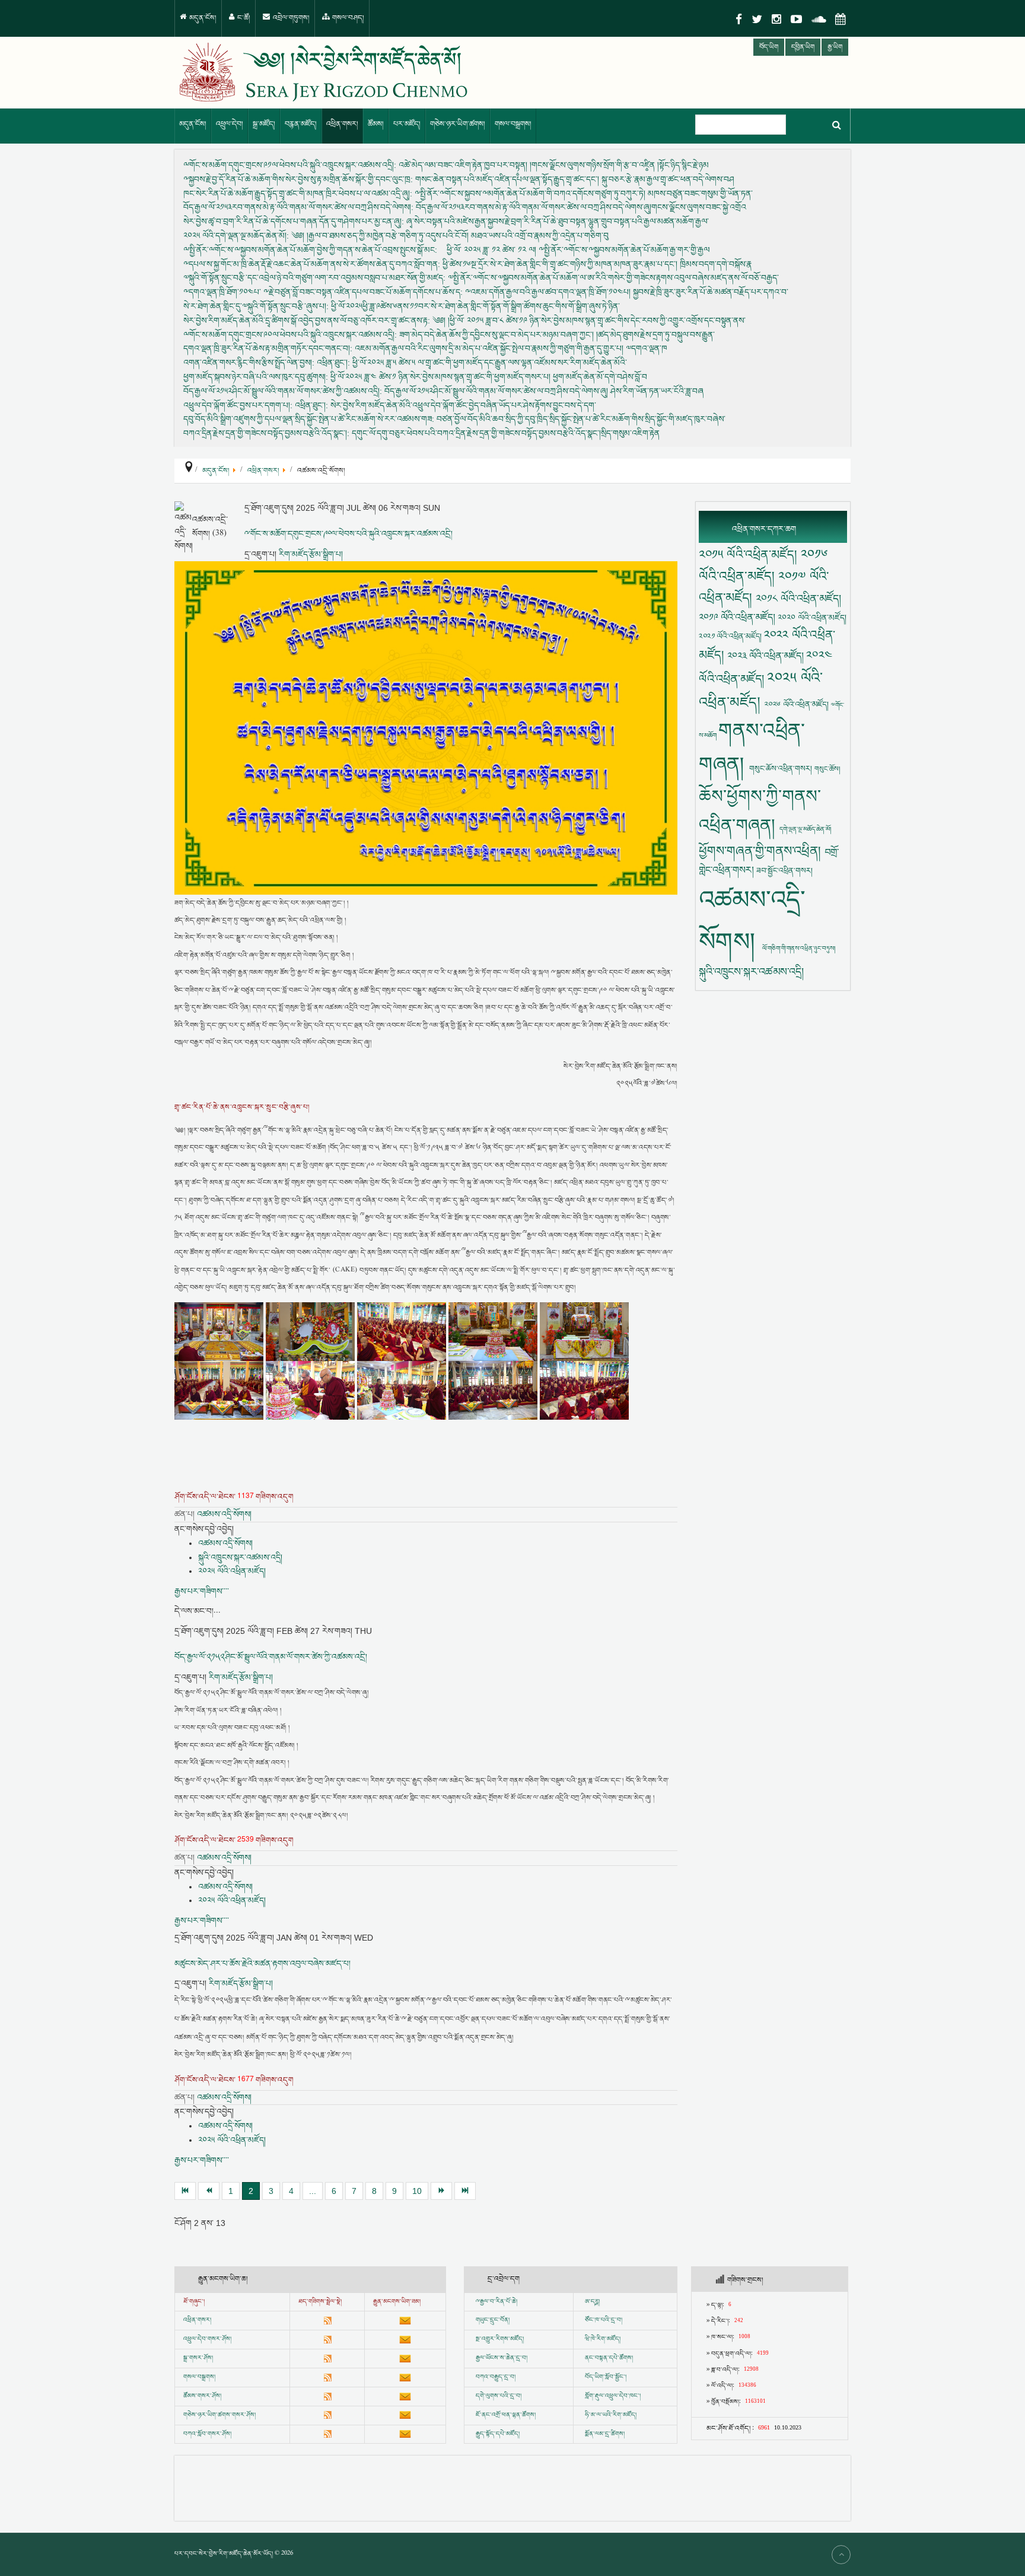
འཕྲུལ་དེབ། (230, 124)
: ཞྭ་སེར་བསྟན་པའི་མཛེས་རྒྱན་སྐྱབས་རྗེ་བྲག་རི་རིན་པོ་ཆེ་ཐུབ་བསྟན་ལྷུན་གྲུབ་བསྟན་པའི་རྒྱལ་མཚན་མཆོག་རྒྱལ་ (446, 221)
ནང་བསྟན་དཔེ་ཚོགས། (609, 2358)
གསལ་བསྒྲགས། (513, 124)
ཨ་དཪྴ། (592, 2302)
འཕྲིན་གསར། (342, 124)
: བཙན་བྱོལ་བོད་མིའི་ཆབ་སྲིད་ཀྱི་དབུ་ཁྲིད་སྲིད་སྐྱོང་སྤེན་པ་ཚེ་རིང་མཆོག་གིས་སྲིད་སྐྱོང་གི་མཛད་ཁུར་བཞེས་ (454, 419)
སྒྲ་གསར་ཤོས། (198, 2358)
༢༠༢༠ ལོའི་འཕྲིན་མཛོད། (812, 618)
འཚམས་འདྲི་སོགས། (224, 1514)
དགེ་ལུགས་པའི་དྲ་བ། (499, 2396)
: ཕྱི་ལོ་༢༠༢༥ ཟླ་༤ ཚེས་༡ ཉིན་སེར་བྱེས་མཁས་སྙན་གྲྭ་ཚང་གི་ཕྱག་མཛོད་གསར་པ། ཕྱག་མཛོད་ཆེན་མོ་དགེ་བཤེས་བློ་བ (415, 377)
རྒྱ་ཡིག (835, 47)
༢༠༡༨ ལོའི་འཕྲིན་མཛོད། (798, 599)
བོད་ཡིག (769, 47)
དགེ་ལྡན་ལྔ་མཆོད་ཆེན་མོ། (805, 829)
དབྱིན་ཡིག (803, 47)
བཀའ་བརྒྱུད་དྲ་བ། (496, 2377)
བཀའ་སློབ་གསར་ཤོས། (207, 2434)
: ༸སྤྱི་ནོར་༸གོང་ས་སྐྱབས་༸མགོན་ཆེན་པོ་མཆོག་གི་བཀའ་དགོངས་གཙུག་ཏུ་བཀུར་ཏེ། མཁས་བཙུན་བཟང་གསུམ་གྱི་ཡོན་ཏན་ (468, 193)
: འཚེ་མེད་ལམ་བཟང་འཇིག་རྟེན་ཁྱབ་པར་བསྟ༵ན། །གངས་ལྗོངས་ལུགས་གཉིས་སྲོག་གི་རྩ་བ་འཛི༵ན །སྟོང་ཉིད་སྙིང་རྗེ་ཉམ (446, 165)
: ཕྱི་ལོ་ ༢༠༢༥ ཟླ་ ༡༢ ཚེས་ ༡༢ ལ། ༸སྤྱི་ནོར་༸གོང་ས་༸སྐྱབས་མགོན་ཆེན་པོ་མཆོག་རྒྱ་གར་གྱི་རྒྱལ (446, 249)
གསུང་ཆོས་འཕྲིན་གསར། (782, 769)
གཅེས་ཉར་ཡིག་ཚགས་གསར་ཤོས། (219, 2415)
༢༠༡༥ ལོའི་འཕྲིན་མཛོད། (750, 554)
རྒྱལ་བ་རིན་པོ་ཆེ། (499, 2302)
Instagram (776, 19)
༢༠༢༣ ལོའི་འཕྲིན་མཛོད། (767, 656)
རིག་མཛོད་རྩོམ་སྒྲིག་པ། (311, 554)
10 (417, 2191)
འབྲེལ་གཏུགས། (290, 18)
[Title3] (403, 1331)
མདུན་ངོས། (202, 18)
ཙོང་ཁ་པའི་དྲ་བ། (604, 2320)
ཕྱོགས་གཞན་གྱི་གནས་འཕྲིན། (762, 851)
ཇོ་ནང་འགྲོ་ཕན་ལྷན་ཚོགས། (506, 2415)
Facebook (739, 19)
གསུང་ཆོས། (827, 769)
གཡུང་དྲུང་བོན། (493, 2320)
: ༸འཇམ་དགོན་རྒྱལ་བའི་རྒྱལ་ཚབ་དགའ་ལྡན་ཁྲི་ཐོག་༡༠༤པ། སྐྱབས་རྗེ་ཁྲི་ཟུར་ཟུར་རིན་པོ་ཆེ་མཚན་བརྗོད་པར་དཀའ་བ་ (486, 292)
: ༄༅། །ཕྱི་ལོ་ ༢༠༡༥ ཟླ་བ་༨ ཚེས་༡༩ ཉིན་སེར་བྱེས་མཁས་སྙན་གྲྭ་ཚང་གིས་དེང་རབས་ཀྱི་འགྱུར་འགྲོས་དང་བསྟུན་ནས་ (464, 320)
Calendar (841, 19)
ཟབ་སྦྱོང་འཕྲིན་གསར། (784, 871)
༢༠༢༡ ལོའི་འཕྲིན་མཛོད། (731, 636)
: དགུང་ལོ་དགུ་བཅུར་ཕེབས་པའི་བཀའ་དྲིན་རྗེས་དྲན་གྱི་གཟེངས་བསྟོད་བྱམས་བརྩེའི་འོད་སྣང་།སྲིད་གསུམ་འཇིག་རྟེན (421, 433)
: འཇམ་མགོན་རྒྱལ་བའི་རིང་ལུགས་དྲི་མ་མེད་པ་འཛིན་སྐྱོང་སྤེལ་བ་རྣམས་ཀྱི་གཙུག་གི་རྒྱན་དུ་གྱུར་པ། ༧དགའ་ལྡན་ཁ (425, 348)
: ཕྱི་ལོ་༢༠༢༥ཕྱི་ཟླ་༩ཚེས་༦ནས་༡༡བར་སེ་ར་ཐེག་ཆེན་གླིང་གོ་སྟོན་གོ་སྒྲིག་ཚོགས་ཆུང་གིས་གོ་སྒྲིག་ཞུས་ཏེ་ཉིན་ (402, 306)
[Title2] (311, 1331)
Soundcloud (819, 19)
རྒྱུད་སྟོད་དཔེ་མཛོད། (498, 2434)
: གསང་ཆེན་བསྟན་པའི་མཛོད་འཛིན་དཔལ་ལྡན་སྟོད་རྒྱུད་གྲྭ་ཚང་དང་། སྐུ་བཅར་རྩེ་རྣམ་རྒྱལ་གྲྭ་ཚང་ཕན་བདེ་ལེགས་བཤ (459, 179)
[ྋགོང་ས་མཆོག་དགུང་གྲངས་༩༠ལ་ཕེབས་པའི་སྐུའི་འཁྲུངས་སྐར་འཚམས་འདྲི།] (426, 728)
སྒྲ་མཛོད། (264, 124)
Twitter (757, 19)
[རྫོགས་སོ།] (465, 2191)
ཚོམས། (376, 124)
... (313, 2191)
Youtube (796, 19)
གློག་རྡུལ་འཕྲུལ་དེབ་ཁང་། (613, 2396)
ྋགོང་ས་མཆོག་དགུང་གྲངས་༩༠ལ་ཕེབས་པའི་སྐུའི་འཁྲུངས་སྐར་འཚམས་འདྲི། (348, 534)
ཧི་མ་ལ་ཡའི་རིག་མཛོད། (611, 2415)
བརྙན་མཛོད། (301, 124)
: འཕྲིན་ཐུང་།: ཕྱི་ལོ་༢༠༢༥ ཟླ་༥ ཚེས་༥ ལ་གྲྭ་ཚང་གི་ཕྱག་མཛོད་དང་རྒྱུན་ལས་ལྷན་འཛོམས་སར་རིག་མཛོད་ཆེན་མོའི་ (405, 362)
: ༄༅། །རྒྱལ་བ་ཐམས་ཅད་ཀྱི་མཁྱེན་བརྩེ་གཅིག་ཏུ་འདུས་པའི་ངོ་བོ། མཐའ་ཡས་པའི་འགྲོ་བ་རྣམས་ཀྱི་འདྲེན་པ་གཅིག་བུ (396, 236)
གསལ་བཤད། (347, 18)
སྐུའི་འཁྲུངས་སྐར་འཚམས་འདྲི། (240, 1557)
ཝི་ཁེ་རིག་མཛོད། (603, 2339)
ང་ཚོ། (243, 18)
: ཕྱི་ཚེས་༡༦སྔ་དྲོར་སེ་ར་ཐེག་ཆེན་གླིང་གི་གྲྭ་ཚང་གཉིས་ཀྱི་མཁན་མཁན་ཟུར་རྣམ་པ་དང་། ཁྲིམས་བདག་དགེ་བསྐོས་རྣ (467, 263)
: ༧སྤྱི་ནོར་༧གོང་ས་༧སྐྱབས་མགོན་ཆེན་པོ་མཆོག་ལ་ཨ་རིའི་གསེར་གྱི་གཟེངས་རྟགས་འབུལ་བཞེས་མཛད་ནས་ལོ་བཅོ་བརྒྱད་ (481, 278)
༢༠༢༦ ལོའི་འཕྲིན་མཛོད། (798, 705)
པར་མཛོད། (407, 124)
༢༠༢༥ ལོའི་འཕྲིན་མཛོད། (232, 1571)
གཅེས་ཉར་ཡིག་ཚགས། (458, 124)
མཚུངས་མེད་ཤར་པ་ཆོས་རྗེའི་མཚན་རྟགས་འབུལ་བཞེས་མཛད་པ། (262, 1964)
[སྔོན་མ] (209, 2191)
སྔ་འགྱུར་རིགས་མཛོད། (500, 2339)
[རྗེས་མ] (441, 2191)
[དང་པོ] (185, 2191)
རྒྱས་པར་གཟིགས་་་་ (202, 1591)
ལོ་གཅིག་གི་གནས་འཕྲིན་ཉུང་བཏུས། (799, 948)
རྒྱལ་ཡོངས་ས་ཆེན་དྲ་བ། (502, 2358)
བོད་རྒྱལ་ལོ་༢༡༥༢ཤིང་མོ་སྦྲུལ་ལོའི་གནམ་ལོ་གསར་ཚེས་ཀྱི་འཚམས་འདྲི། (271, 1657)
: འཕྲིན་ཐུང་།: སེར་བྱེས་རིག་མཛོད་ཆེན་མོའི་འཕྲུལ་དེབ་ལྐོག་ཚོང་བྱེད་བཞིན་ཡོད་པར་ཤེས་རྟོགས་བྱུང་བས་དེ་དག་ (390, 405)
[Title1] (220, 1331)
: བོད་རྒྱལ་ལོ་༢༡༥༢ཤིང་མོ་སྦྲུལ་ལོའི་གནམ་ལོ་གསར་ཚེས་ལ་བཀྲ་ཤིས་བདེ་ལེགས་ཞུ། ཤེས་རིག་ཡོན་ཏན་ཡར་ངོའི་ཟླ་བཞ (443, 390)
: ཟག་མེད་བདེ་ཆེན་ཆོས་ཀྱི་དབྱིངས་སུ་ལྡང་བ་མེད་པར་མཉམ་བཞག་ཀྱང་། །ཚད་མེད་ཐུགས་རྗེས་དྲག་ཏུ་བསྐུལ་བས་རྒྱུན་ (449, 334)
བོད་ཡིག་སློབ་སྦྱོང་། (606, 2377)
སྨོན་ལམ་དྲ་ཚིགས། (605, 2434)
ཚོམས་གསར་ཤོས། (202, 2396)
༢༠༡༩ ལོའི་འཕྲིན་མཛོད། (738, 617)
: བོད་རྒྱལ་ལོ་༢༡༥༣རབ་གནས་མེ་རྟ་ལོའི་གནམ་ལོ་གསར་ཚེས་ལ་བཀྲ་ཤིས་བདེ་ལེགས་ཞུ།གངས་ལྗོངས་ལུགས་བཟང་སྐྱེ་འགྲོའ (465, 207)
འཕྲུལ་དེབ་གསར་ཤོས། (207, 2339)
